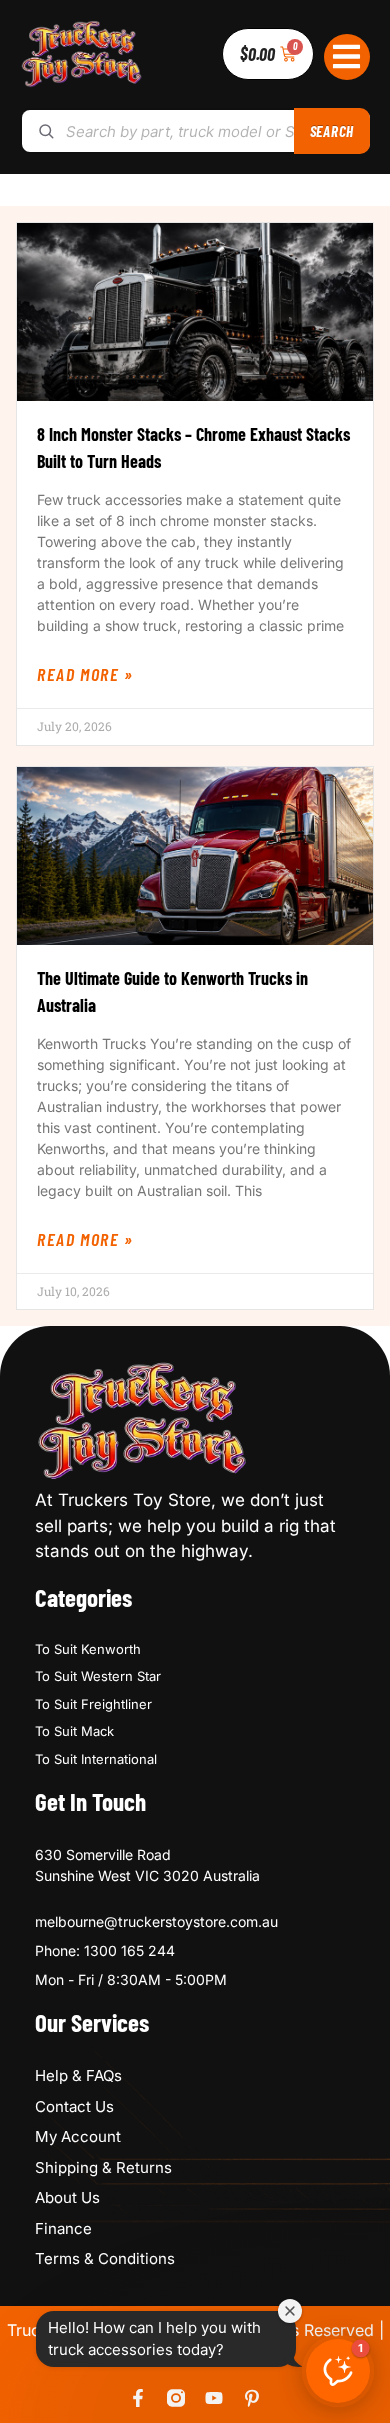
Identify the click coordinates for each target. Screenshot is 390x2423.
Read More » (85, 674)
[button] (347, 57)
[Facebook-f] (138, 2398)
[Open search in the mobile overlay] (195, 131)
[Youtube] (214, 2398)
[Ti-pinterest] (252, 2398)
